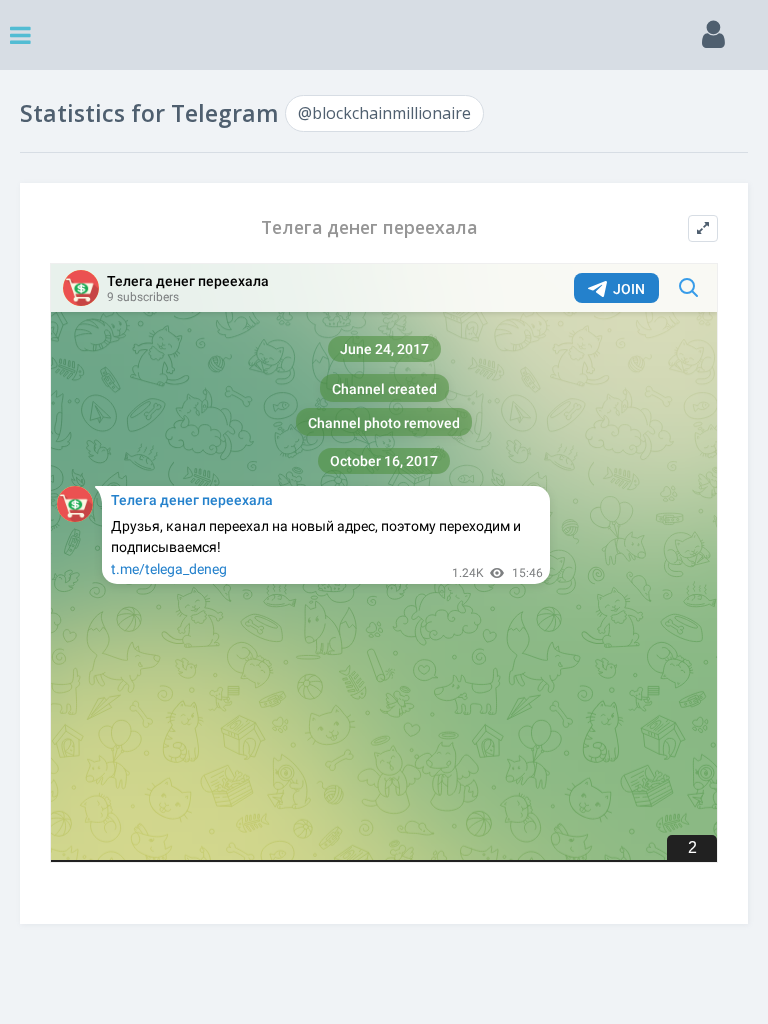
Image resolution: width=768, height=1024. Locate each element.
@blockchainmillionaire (384, 113)
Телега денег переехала (369, 227)
